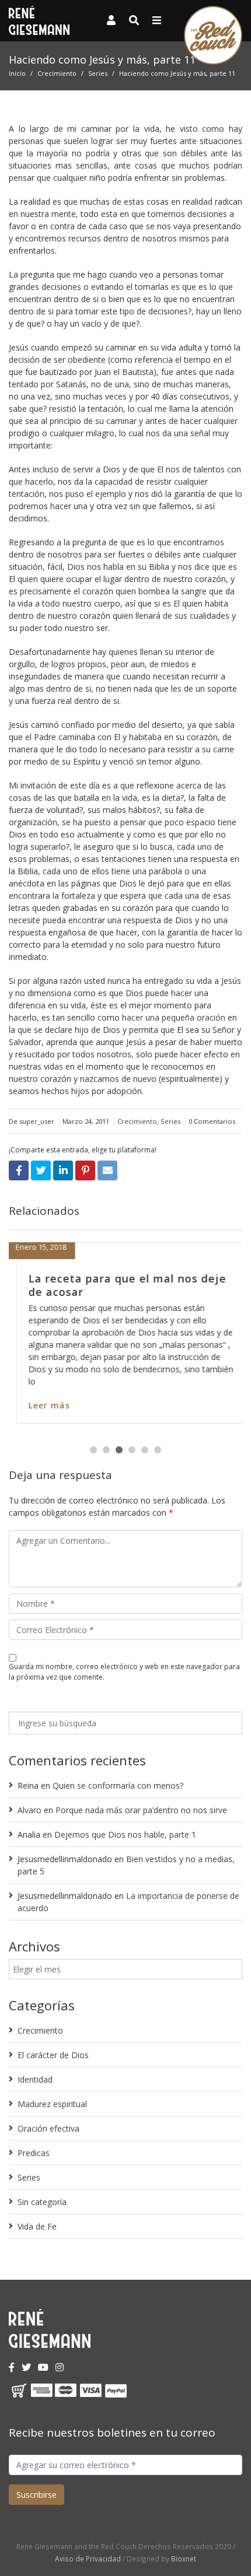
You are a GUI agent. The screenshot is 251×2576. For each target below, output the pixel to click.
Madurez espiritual (52, 2104)
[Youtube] (43, 2367)
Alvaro (29, 1810)
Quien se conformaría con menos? (118, 1785)
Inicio (17, 73)
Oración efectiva (48, 2128)
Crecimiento (57, 73)
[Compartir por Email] (107, 1170)
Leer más (42, 1405)
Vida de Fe (37, 2226)
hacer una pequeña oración (174, 1017)
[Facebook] (12, 2367)
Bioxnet (184, 2559)
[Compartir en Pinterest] (85, 1170)
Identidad (35, 2079)
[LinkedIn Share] (63, 1170)
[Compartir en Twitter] (41, 1170)
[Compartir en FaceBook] (19, 1170)
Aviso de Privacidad (88, 2559)
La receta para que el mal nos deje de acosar (120, 1285)
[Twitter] (26, 2367)
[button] (93, 1450)
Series (98, 73)
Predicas (34, 2153)
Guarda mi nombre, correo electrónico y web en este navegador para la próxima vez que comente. (124, 1672)
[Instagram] (60, 2367)
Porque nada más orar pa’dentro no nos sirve (141, 1810)
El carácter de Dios (53, 2055)
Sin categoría (42, 2202)
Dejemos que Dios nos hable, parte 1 (125, 1834)
